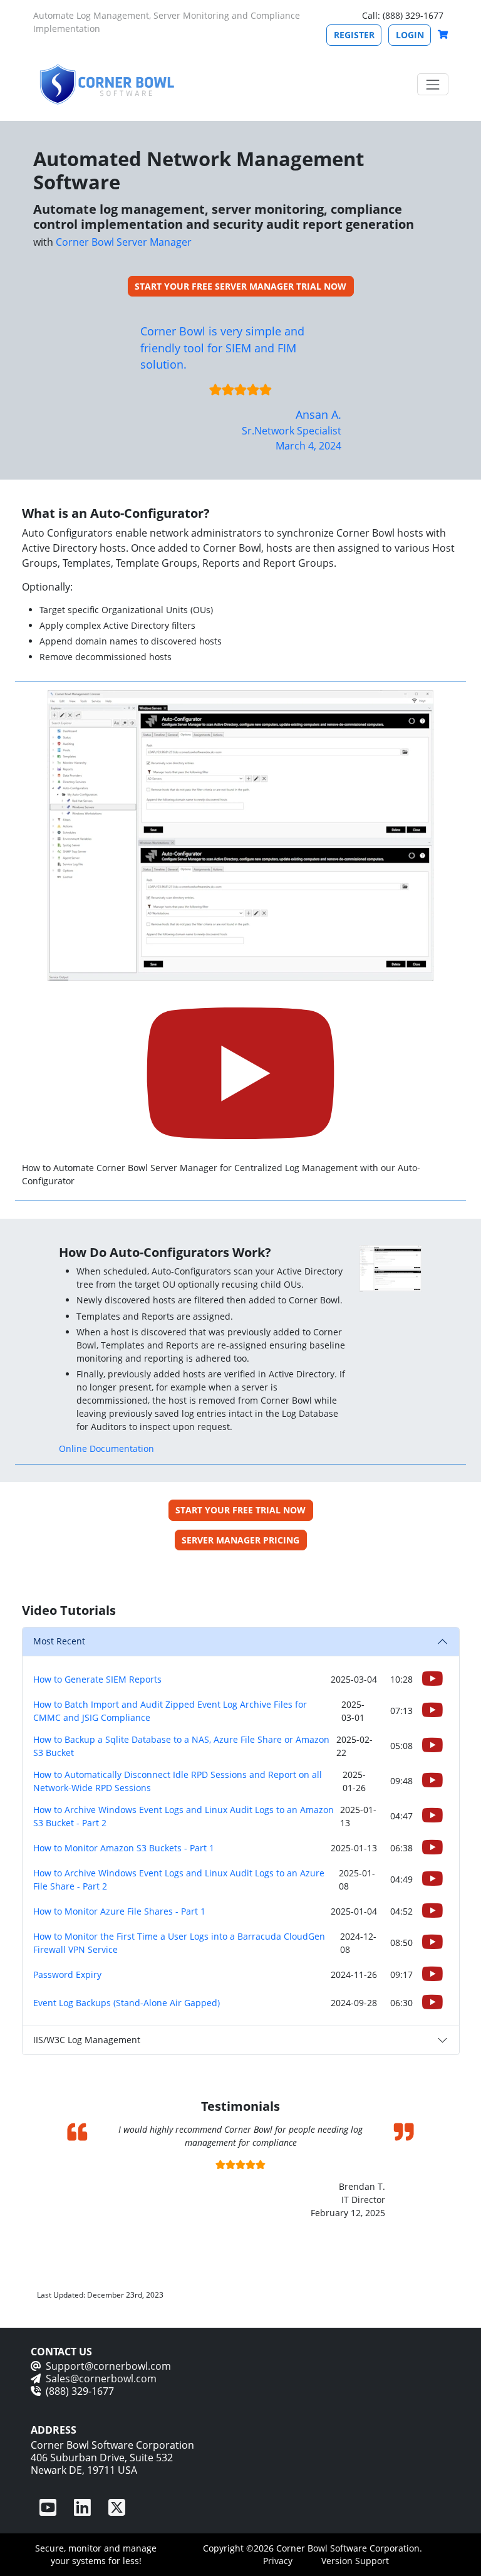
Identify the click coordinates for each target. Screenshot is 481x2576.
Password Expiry (67, 1974)
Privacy (278, 2561)
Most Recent (59, 1641)
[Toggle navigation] (432, 84)
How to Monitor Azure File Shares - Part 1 (119, 1911)
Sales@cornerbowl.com (101, 2379)
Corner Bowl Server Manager (124, 242)
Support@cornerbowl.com (108, 2366)
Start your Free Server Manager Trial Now (240, 286)
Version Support (355, 2561)
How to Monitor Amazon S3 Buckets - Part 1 (124, 1848)
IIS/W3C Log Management (87, 2040)
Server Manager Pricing (240, 1540)
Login (410, 35)
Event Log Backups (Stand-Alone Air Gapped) (127, 2003)
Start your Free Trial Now (240, 1510)
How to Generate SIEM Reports (97, 1679)
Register (354, 35)
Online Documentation (106, 1448)
